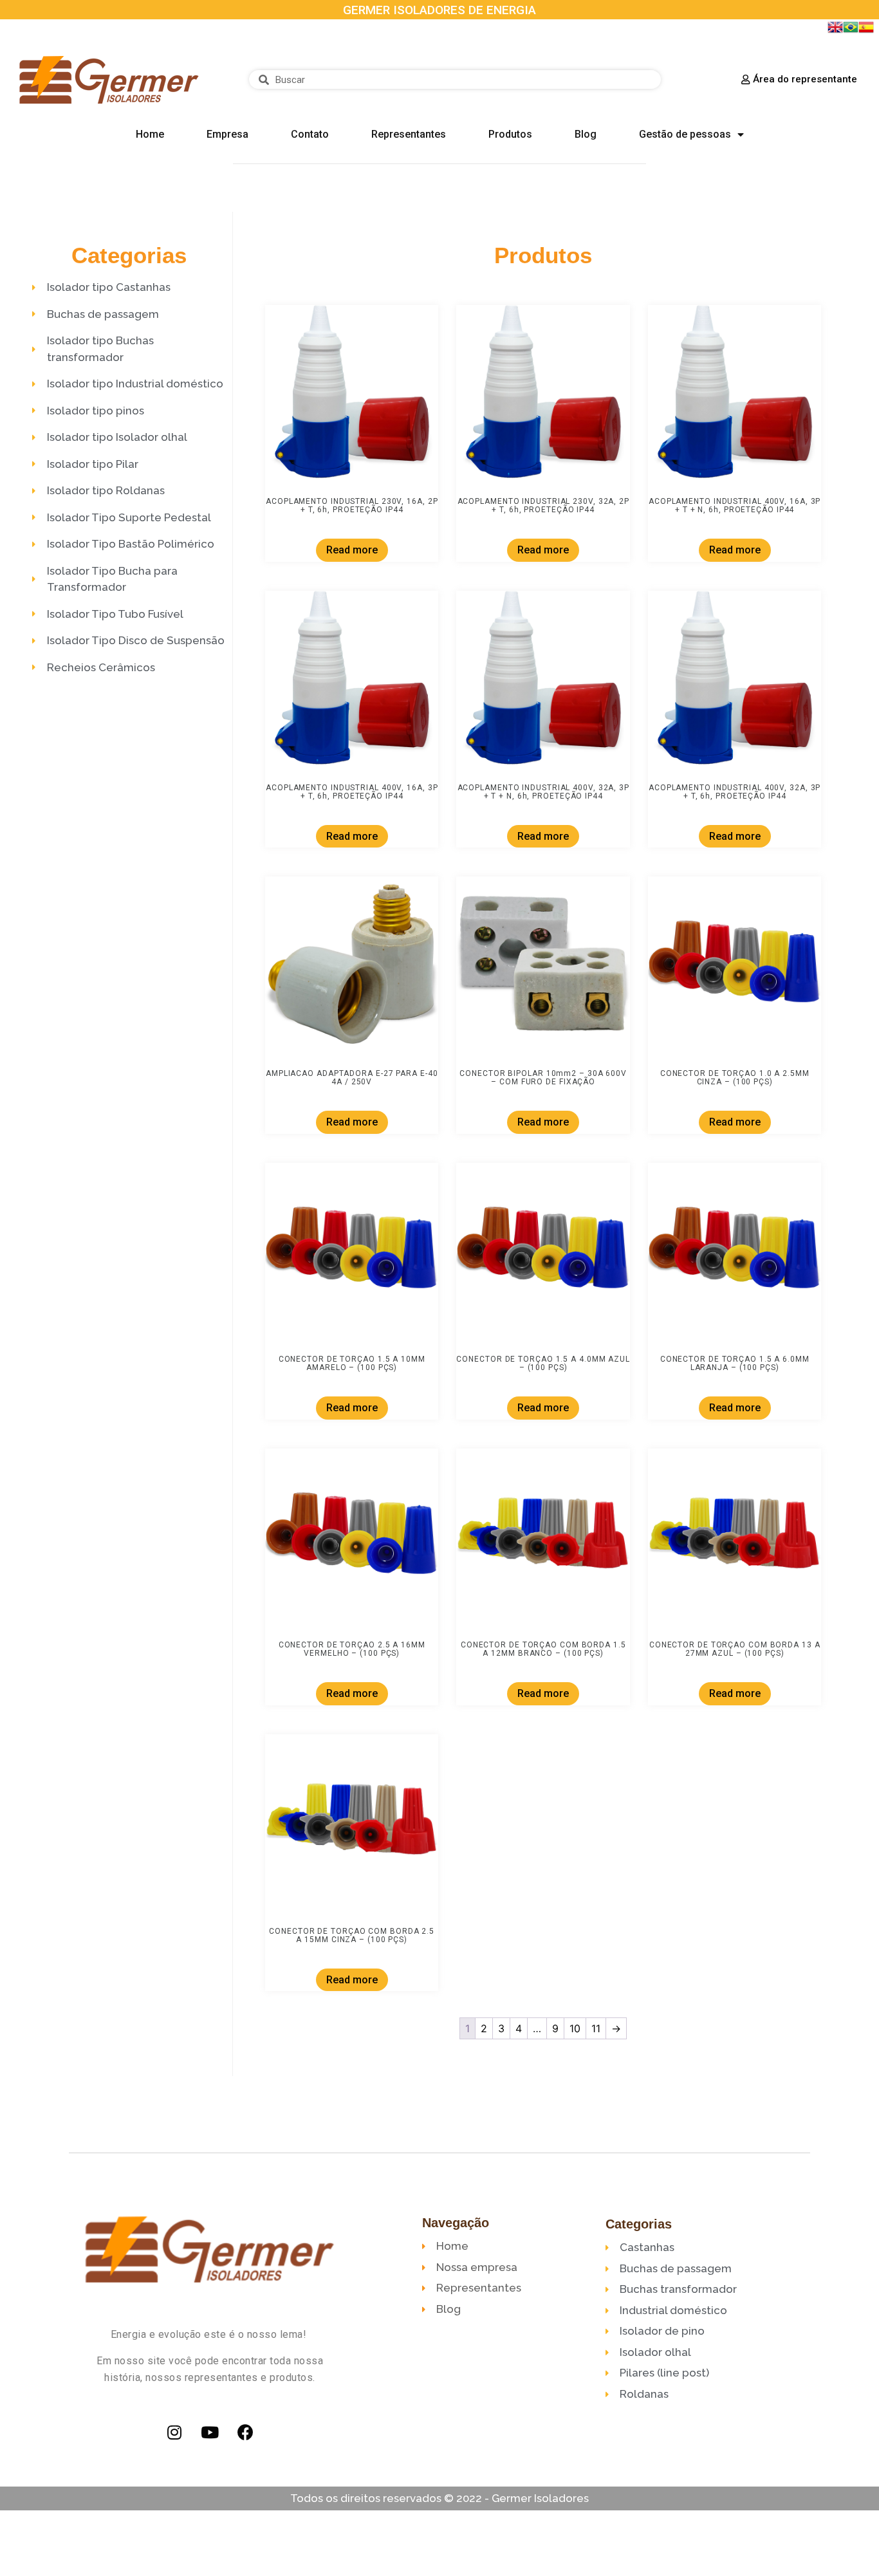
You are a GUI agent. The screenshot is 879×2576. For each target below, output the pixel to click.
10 (575, 2028)
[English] (835, 31)
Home (150, 134)
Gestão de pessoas (685, 134)
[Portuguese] (851, 31)
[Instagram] (174, 2432)
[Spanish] (866, 31)
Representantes (409, 134)
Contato (310, 134)
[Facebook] (245, 2432)
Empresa (227, 134)
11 (596, 2028)
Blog (586, 134)
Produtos (510, 134)
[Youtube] (210, 2432)
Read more (351, 550)
